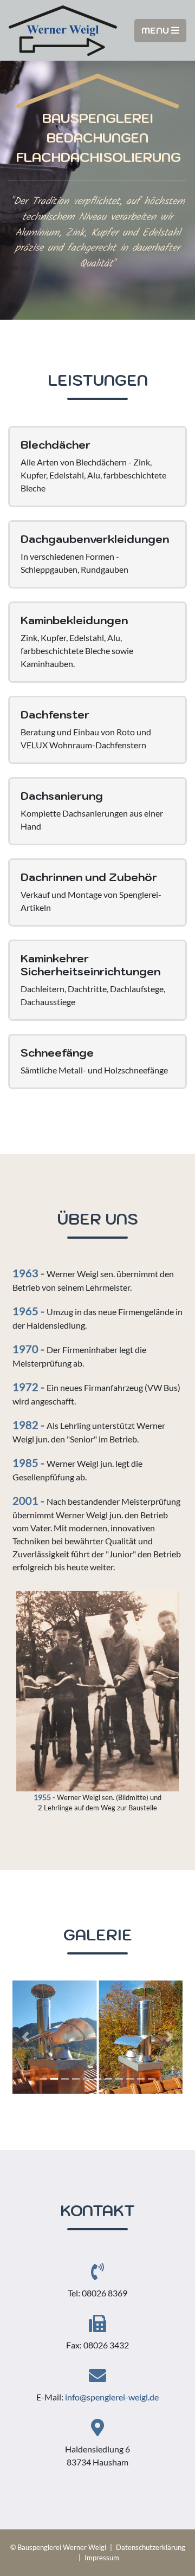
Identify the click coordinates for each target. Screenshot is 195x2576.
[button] (25, 2037)
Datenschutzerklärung (151, 2547)
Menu (156, 30)
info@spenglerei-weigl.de (112, 2397)
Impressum (102, 2558)
